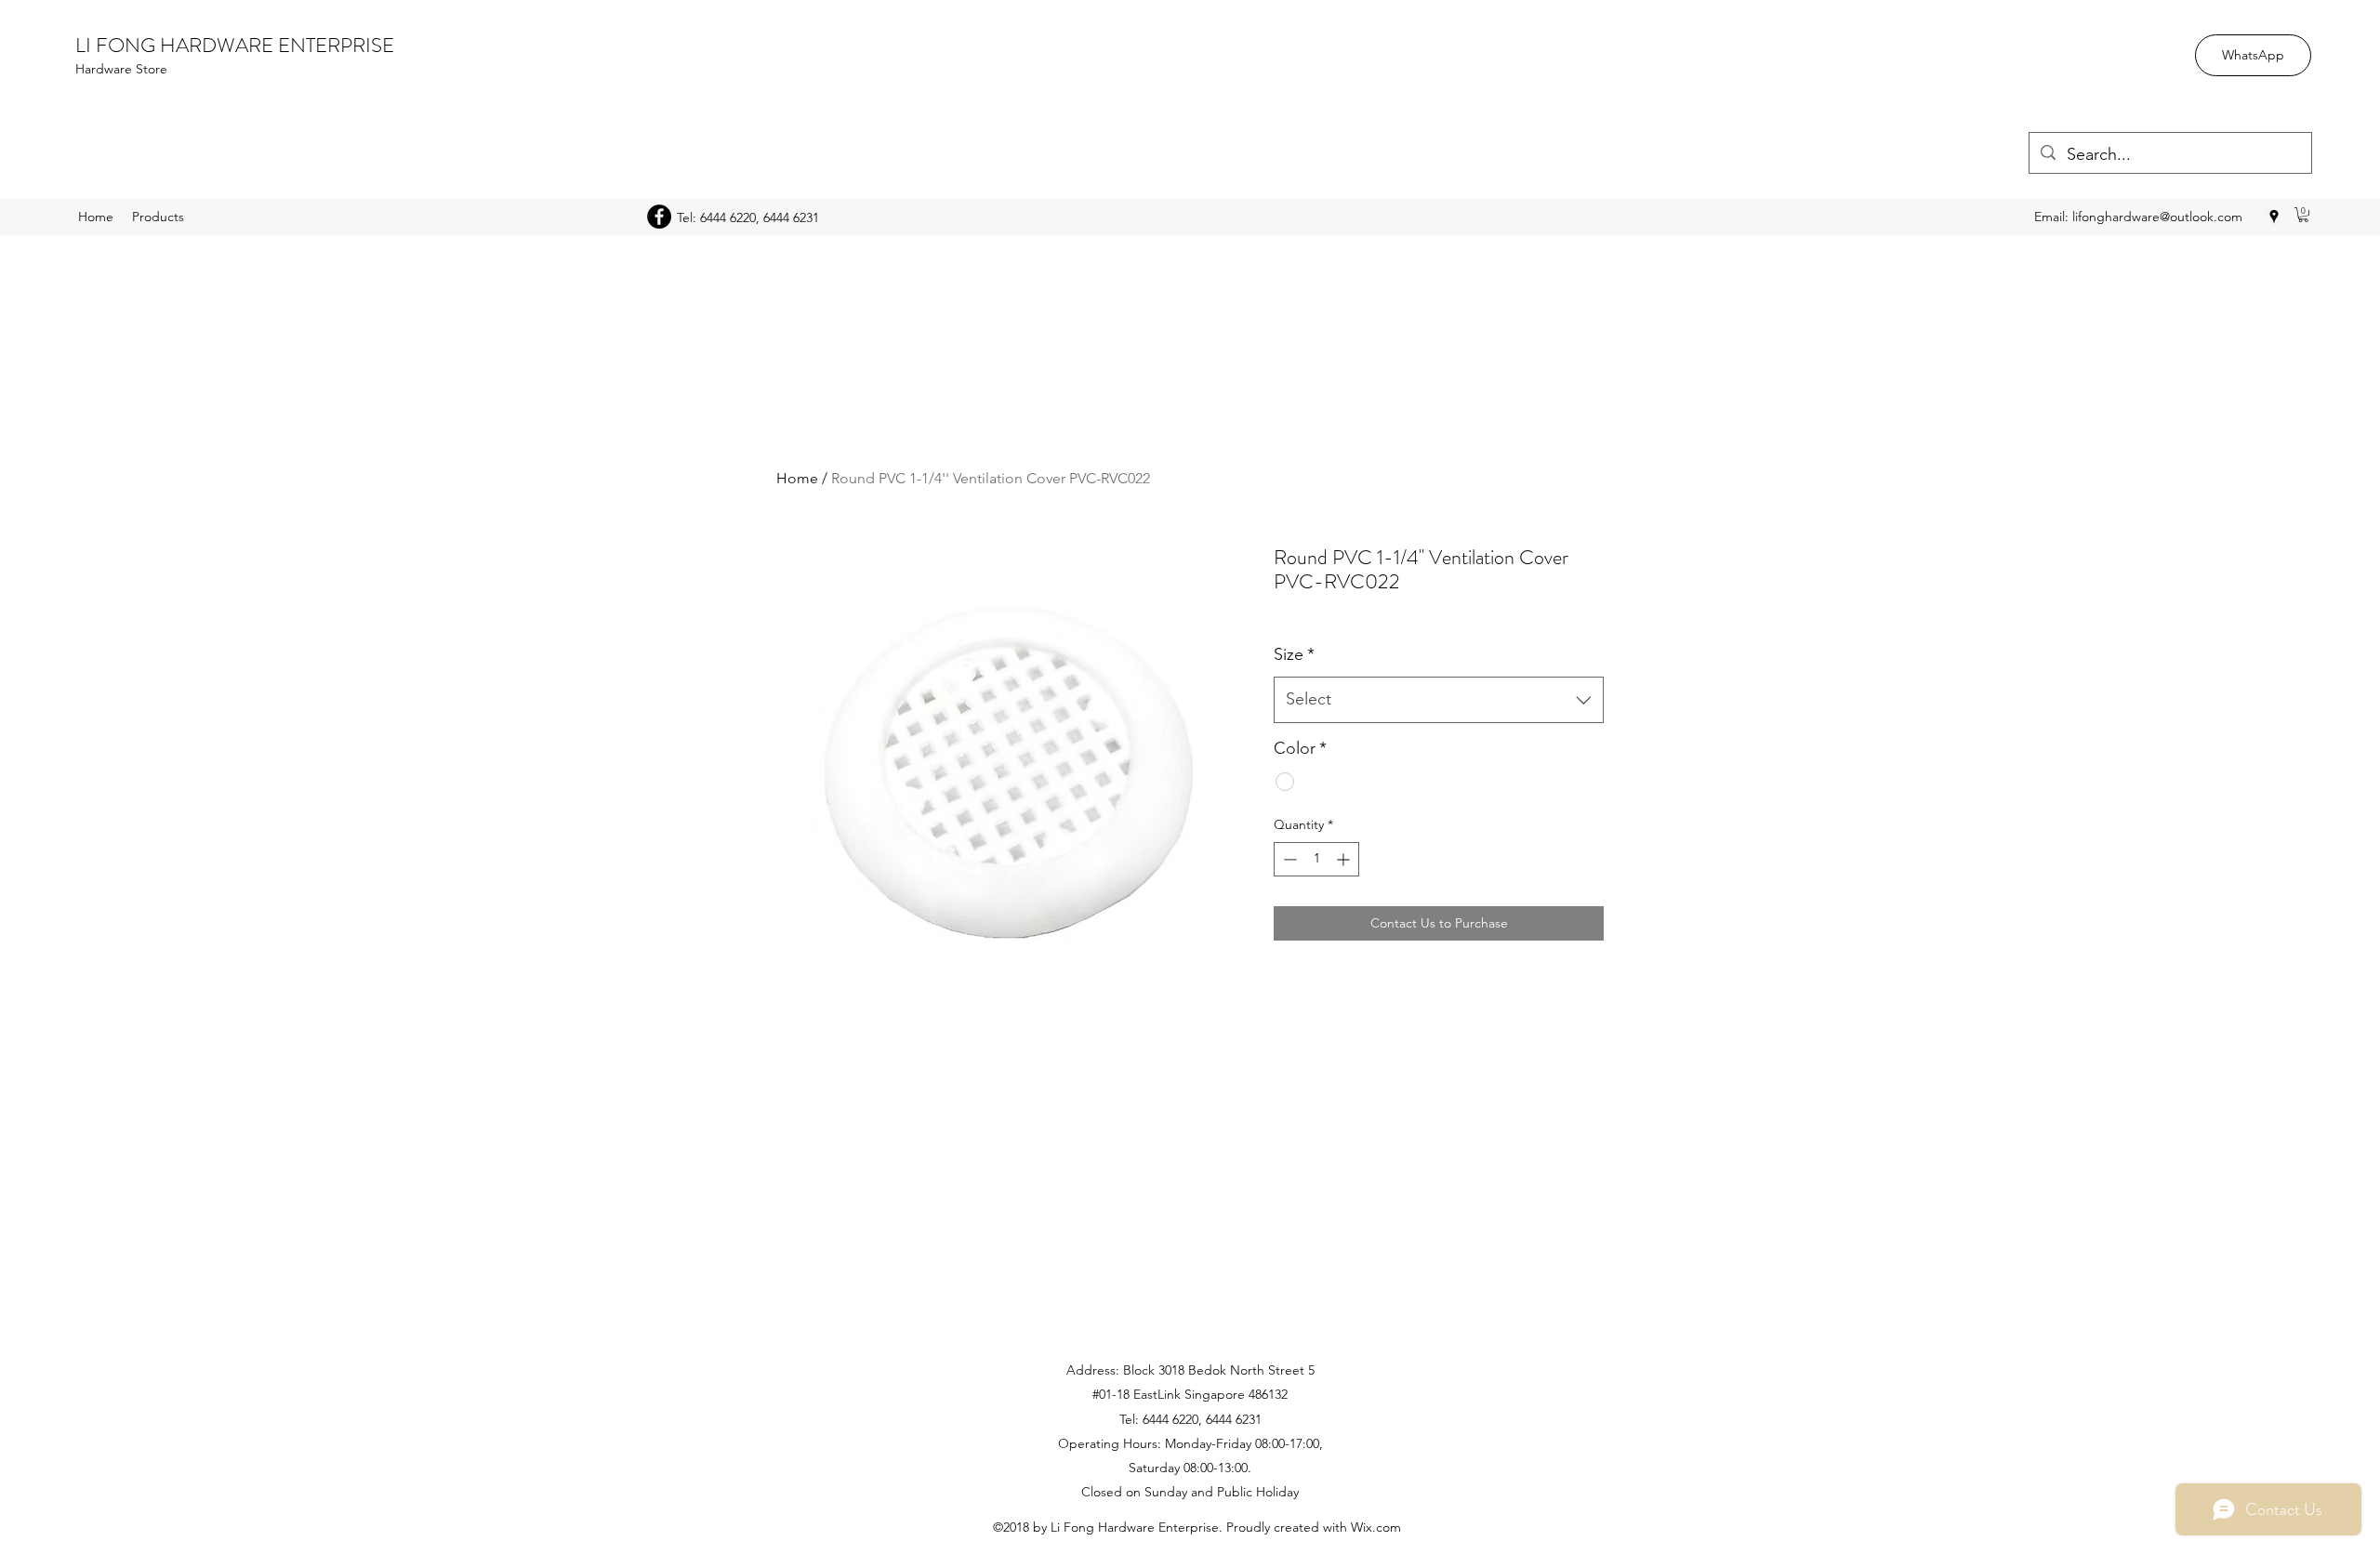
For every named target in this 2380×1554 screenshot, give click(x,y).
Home (797, 478)
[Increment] (1345, 859)
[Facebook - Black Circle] (659, 217)
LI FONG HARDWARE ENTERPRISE (235, 45)
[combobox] (1439, 700)
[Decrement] (1288, 859)
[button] (2303, 215)
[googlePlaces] (2274, 217)
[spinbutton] (1316, 859)
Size (1294, 654)
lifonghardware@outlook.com (2157, 217)
